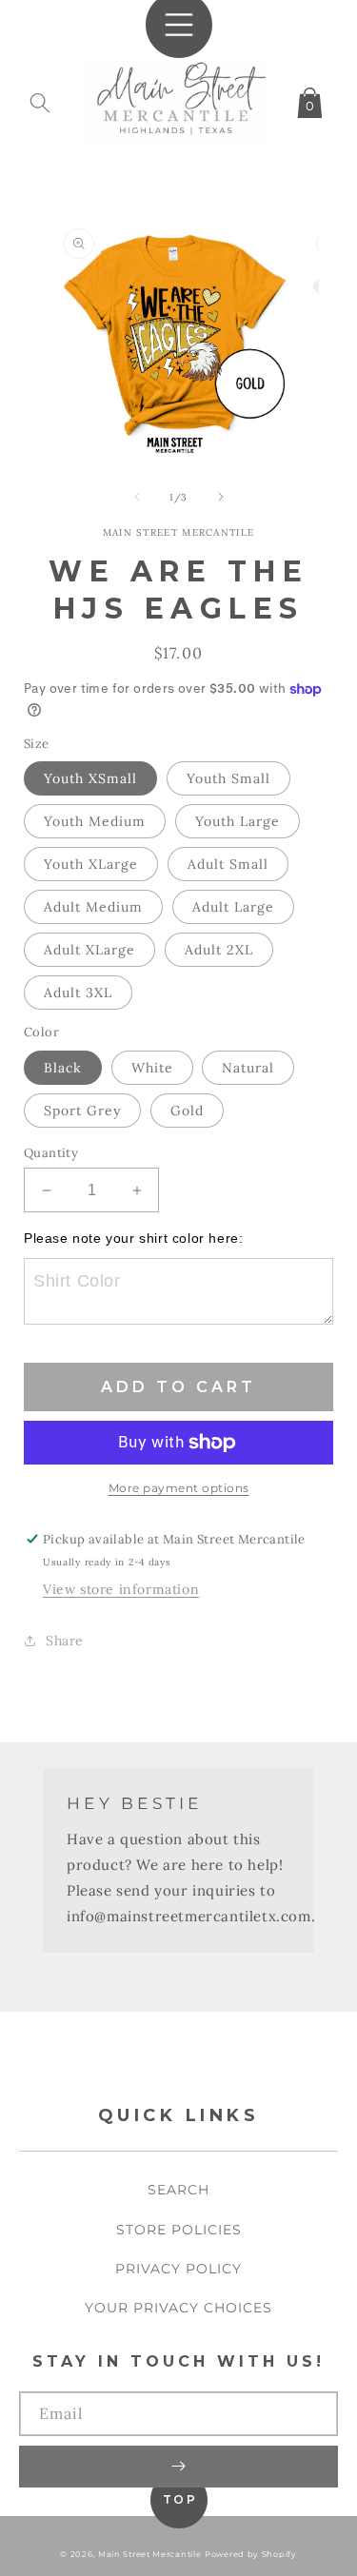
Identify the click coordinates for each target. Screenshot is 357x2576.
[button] (40, 99)
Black (63, 1068)
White (152, 1068)
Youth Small (228, 778)
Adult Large (233, 907)
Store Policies (179, 2230)
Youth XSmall (90, 778)
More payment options (179, 1488)
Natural (248, 1068)
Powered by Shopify (251, 2554)
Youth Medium (95, 821)
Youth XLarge (91, 864)
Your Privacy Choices (178, 2308)
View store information (121, 1589)
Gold (187, 1111)
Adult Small (228, 864)
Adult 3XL (78, 993)
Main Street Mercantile (149, 2554)
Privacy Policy (178, 2269)
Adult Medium (93, 907)
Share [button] (65, 1641)
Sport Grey (82, 1111)
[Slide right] (221, 497)
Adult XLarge (89, 950)
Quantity (51, 1153)
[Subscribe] (178, 2467)
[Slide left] (137, 497)
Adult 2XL (219, 950)
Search (178, 2190)
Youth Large (238, 821)
